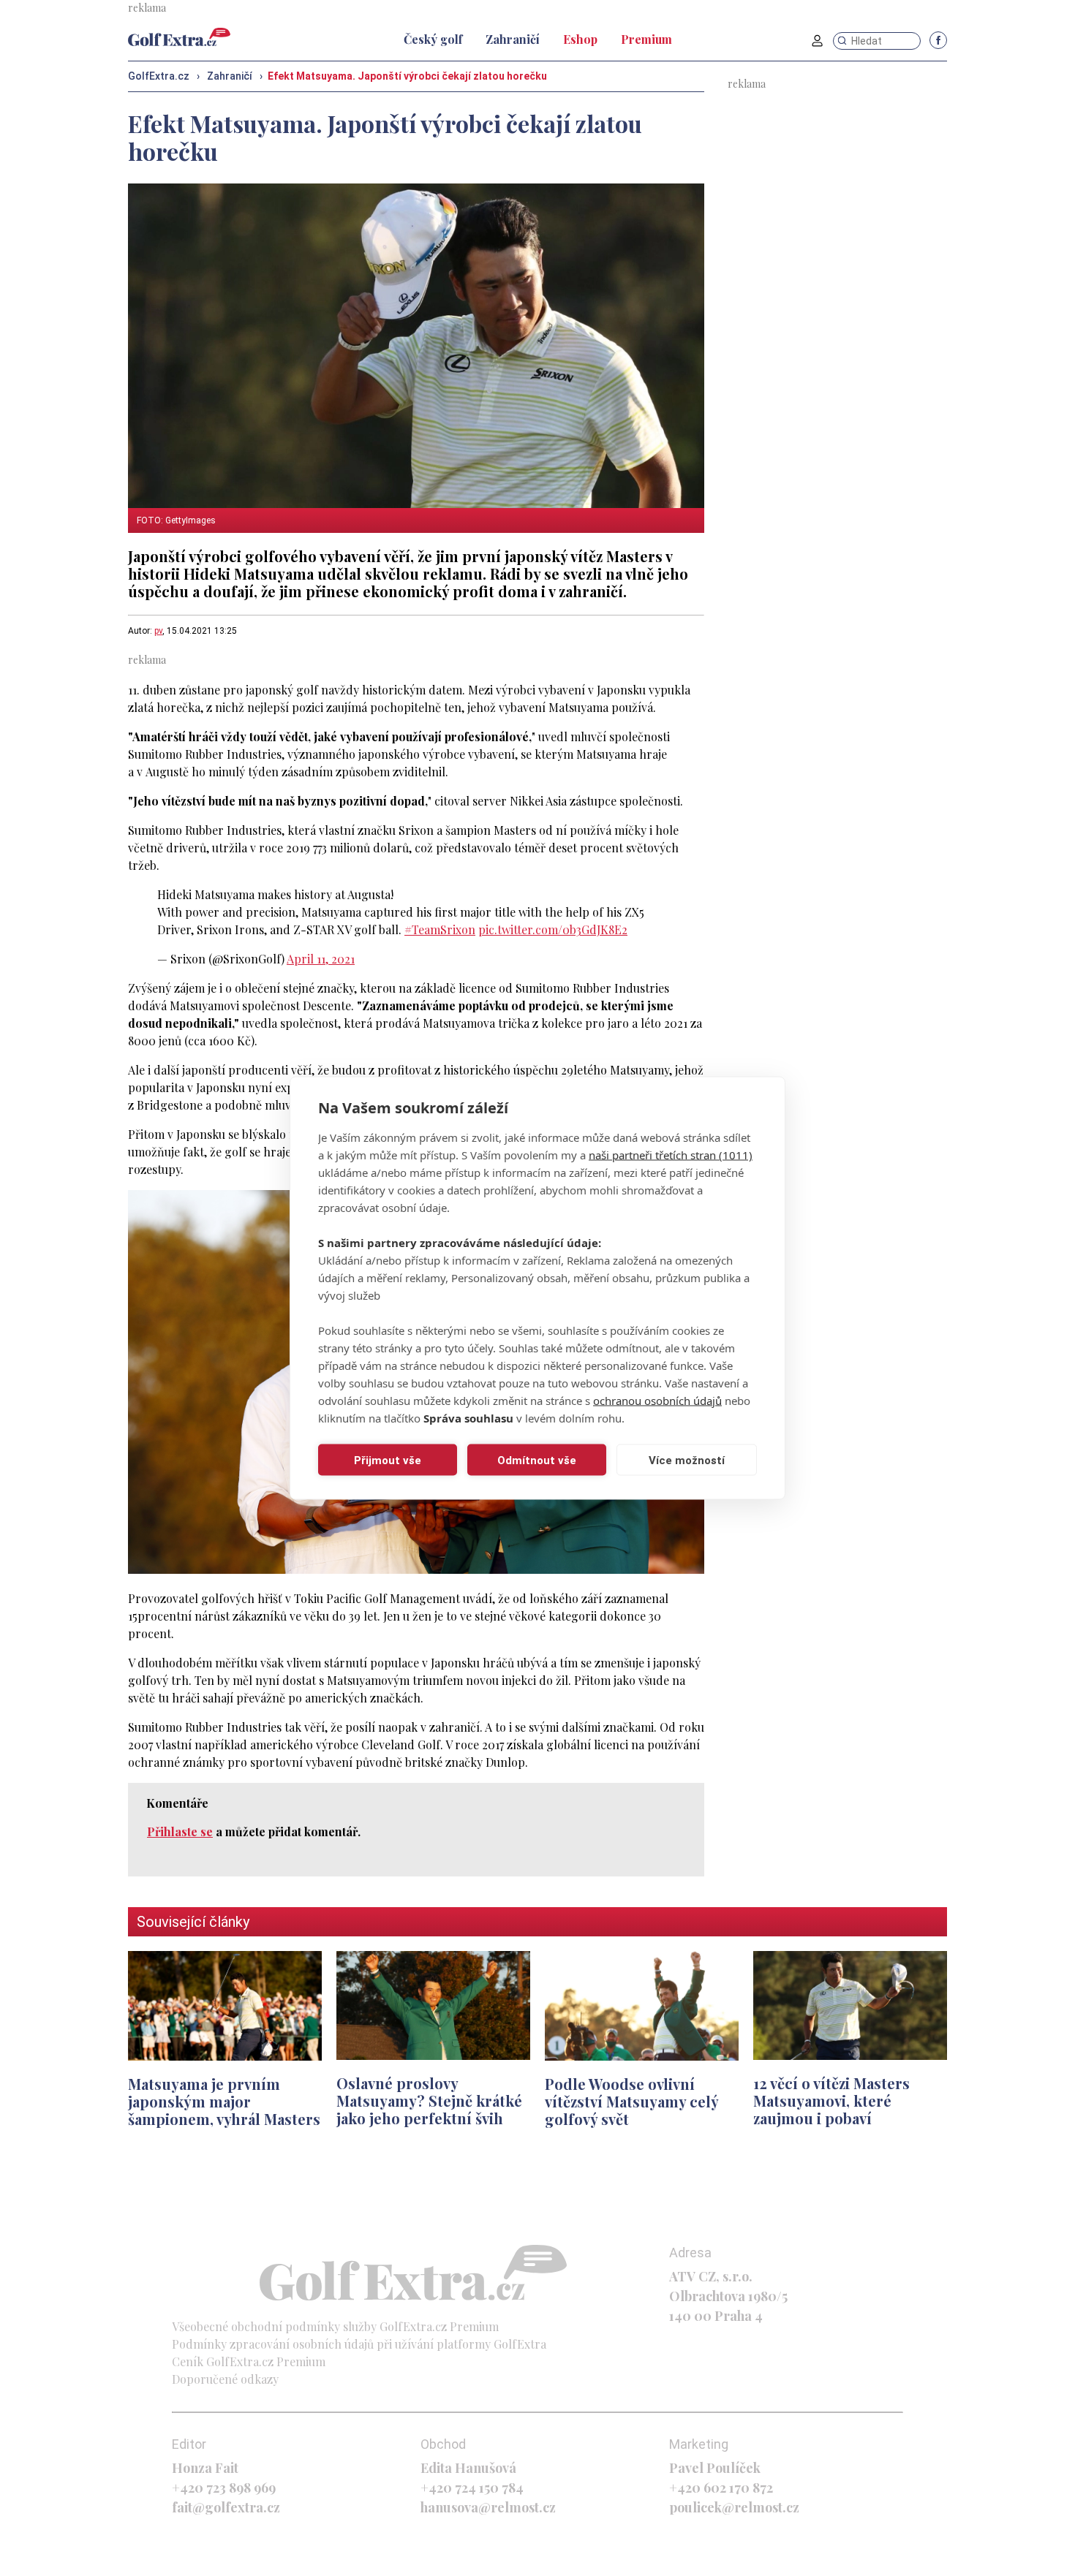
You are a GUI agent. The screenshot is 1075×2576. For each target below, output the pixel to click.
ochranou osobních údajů (657, 1401)
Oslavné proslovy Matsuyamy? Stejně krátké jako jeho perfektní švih (429, 2100)
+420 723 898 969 (224, 2488)
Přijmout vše (388, 1460)
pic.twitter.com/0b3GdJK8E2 (553, 929)
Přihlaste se (180, 1831)
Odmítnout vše (537, 1460)
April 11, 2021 (321, 959)
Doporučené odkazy (225, 2379)
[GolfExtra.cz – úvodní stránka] (179, 37)
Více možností (687, 1460)
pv (158, 631)
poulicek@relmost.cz (734, 2507)
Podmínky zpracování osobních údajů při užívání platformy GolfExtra (359, 2344)
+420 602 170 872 (721, 2488)
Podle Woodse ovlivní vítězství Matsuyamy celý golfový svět (631, 2101)
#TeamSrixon (440, 929)
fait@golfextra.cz (226, 2507)
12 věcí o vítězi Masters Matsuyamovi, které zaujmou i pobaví (831, 2100)
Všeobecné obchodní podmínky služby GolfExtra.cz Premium (335, 2326)
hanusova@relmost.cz (488, 2507)
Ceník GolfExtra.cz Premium (249, 2361)
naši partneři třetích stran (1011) (671, 1155)
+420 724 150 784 (472, 2488)
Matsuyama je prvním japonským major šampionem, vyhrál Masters (224, 2101)
